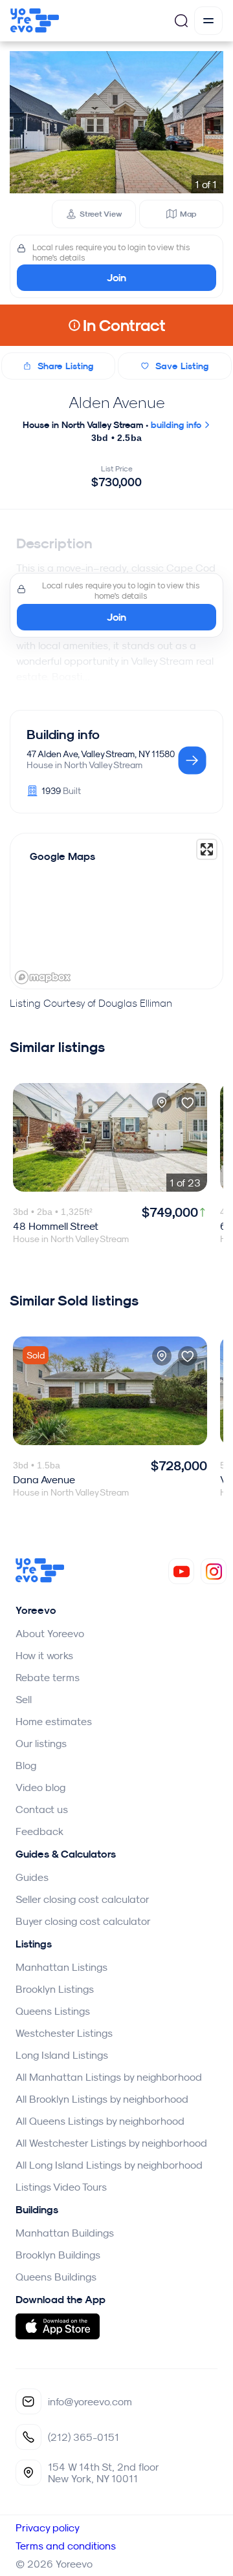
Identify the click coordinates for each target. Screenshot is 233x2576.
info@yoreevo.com (90, 2401)
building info (177, 425)
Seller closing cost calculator (83, 1899)
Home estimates (54, 1721)
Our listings (41, 1743)
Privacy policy (48, 2528)
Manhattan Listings (61, 1967)
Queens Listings (53, 2011)
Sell (24, 1699)
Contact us (42, 1809)
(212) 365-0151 (83, 2437)
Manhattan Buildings (65, 2233)
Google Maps (62, 856)
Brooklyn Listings (55, 1989)
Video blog (40, 1787)
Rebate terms (48, 1677)
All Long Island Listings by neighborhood (109, 2165)
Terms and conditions (66, 2546)
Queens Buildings (56, 2277)
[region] (116, 911)
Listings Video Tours (61, 2187)
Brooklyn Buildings (58, 2255)
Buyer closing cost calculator (83, 1921)
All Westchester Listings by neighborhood (111, 2143)
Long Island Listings (62, 2055)
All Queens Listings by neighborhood (100, 2121)
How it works (44, 1655)
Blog (26, 1765)
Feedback (39, 1831)
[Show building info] (192, 761)
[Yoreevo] (40, 1579)
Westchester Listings (64, 2033)
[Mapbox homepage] (43, 977)
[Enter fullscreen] (207, 849)
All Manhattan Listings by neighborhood (109, 2077)
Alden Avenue (117, 402)
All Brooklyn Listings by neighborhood (102, 2099)
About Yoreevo (50, 1633)
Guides (32, 1877)
